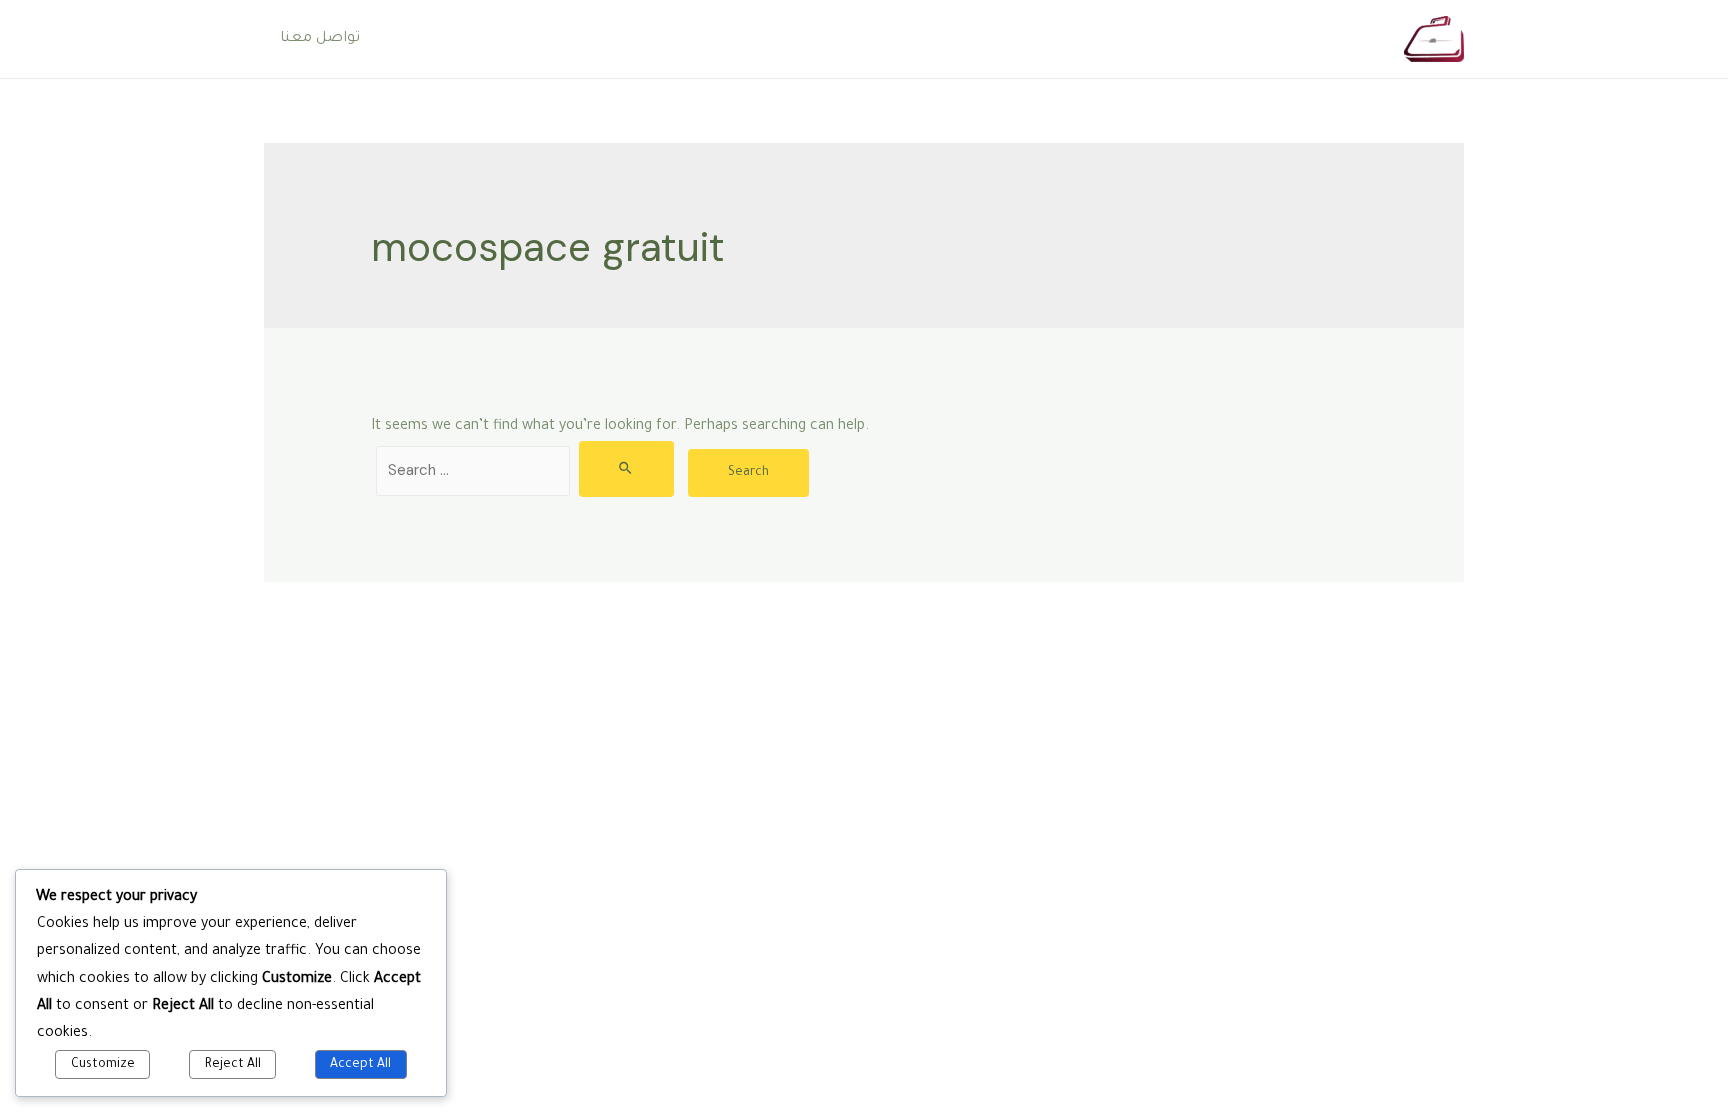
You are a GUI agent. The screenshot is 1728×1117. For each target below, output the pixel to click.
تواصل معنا (320, 39)
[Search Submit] (626, 469)
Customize (103, 1065)
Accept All (360, 1065)
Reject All (233, 1065)
